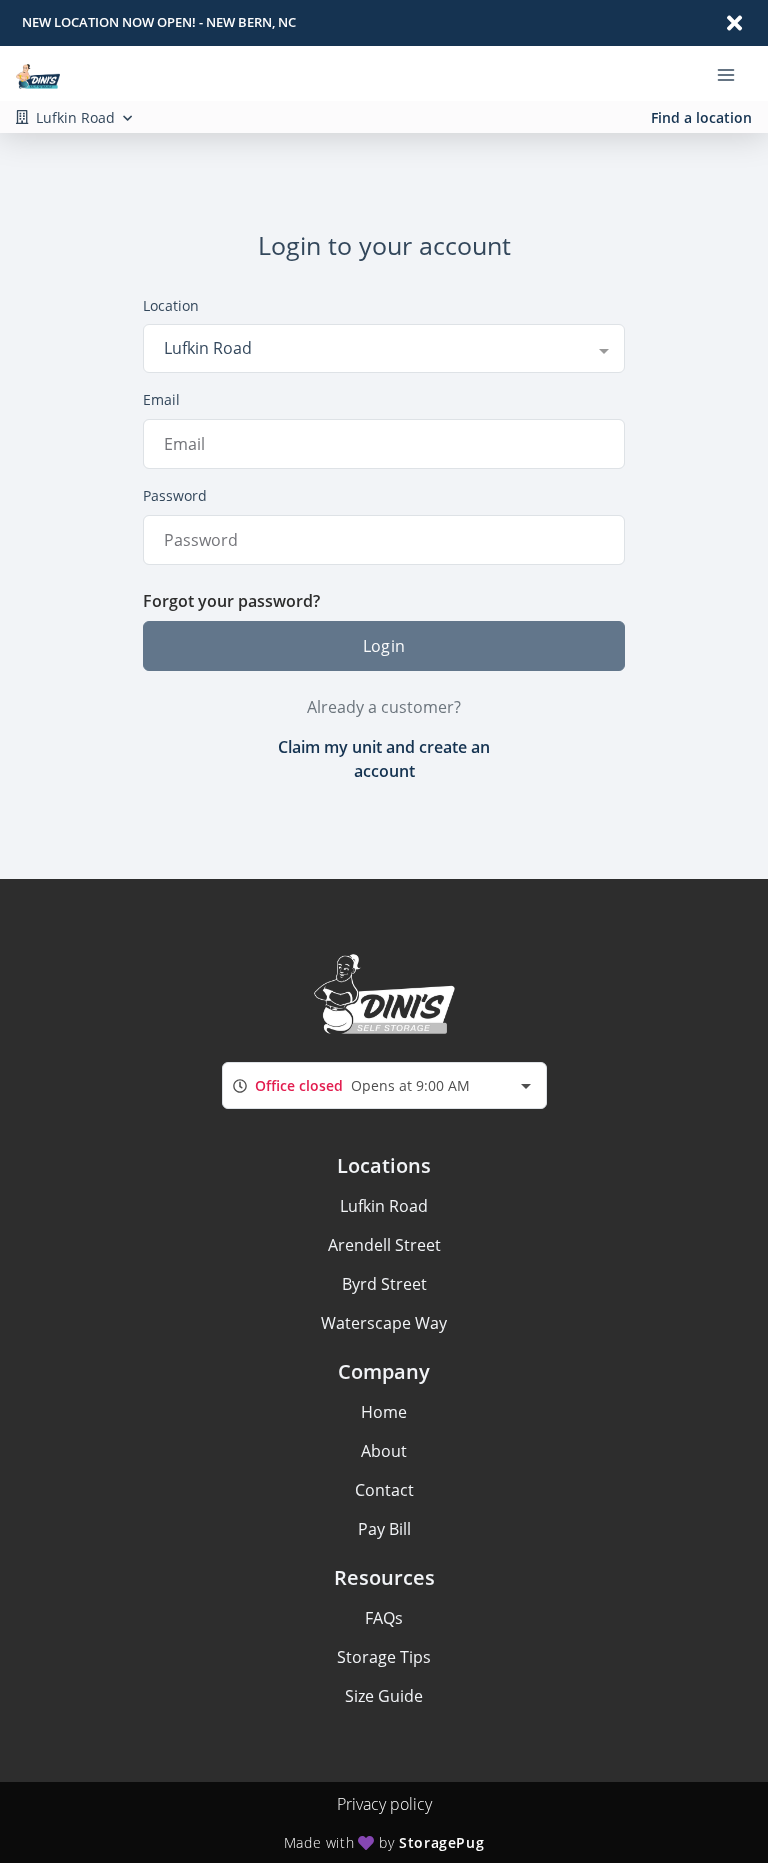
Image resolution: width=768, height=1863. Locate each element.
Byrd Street (384, 1284)
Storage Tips (384, 1657)
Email (161, 399)
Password (175, 495)
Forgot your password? (231, 601)
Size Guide (384, 1696)
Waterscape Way (384, 1323)
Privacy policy (384, 1804)
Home (384, 1412)
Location (171, 305)
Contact (384, 1490)
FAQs (384, 1618)
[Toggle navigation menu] (734, 74)
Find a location (701, 117)
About (384, 1451)
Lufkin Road (384, 1206)
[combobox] (384, 348)
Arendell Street (384, 1245)
